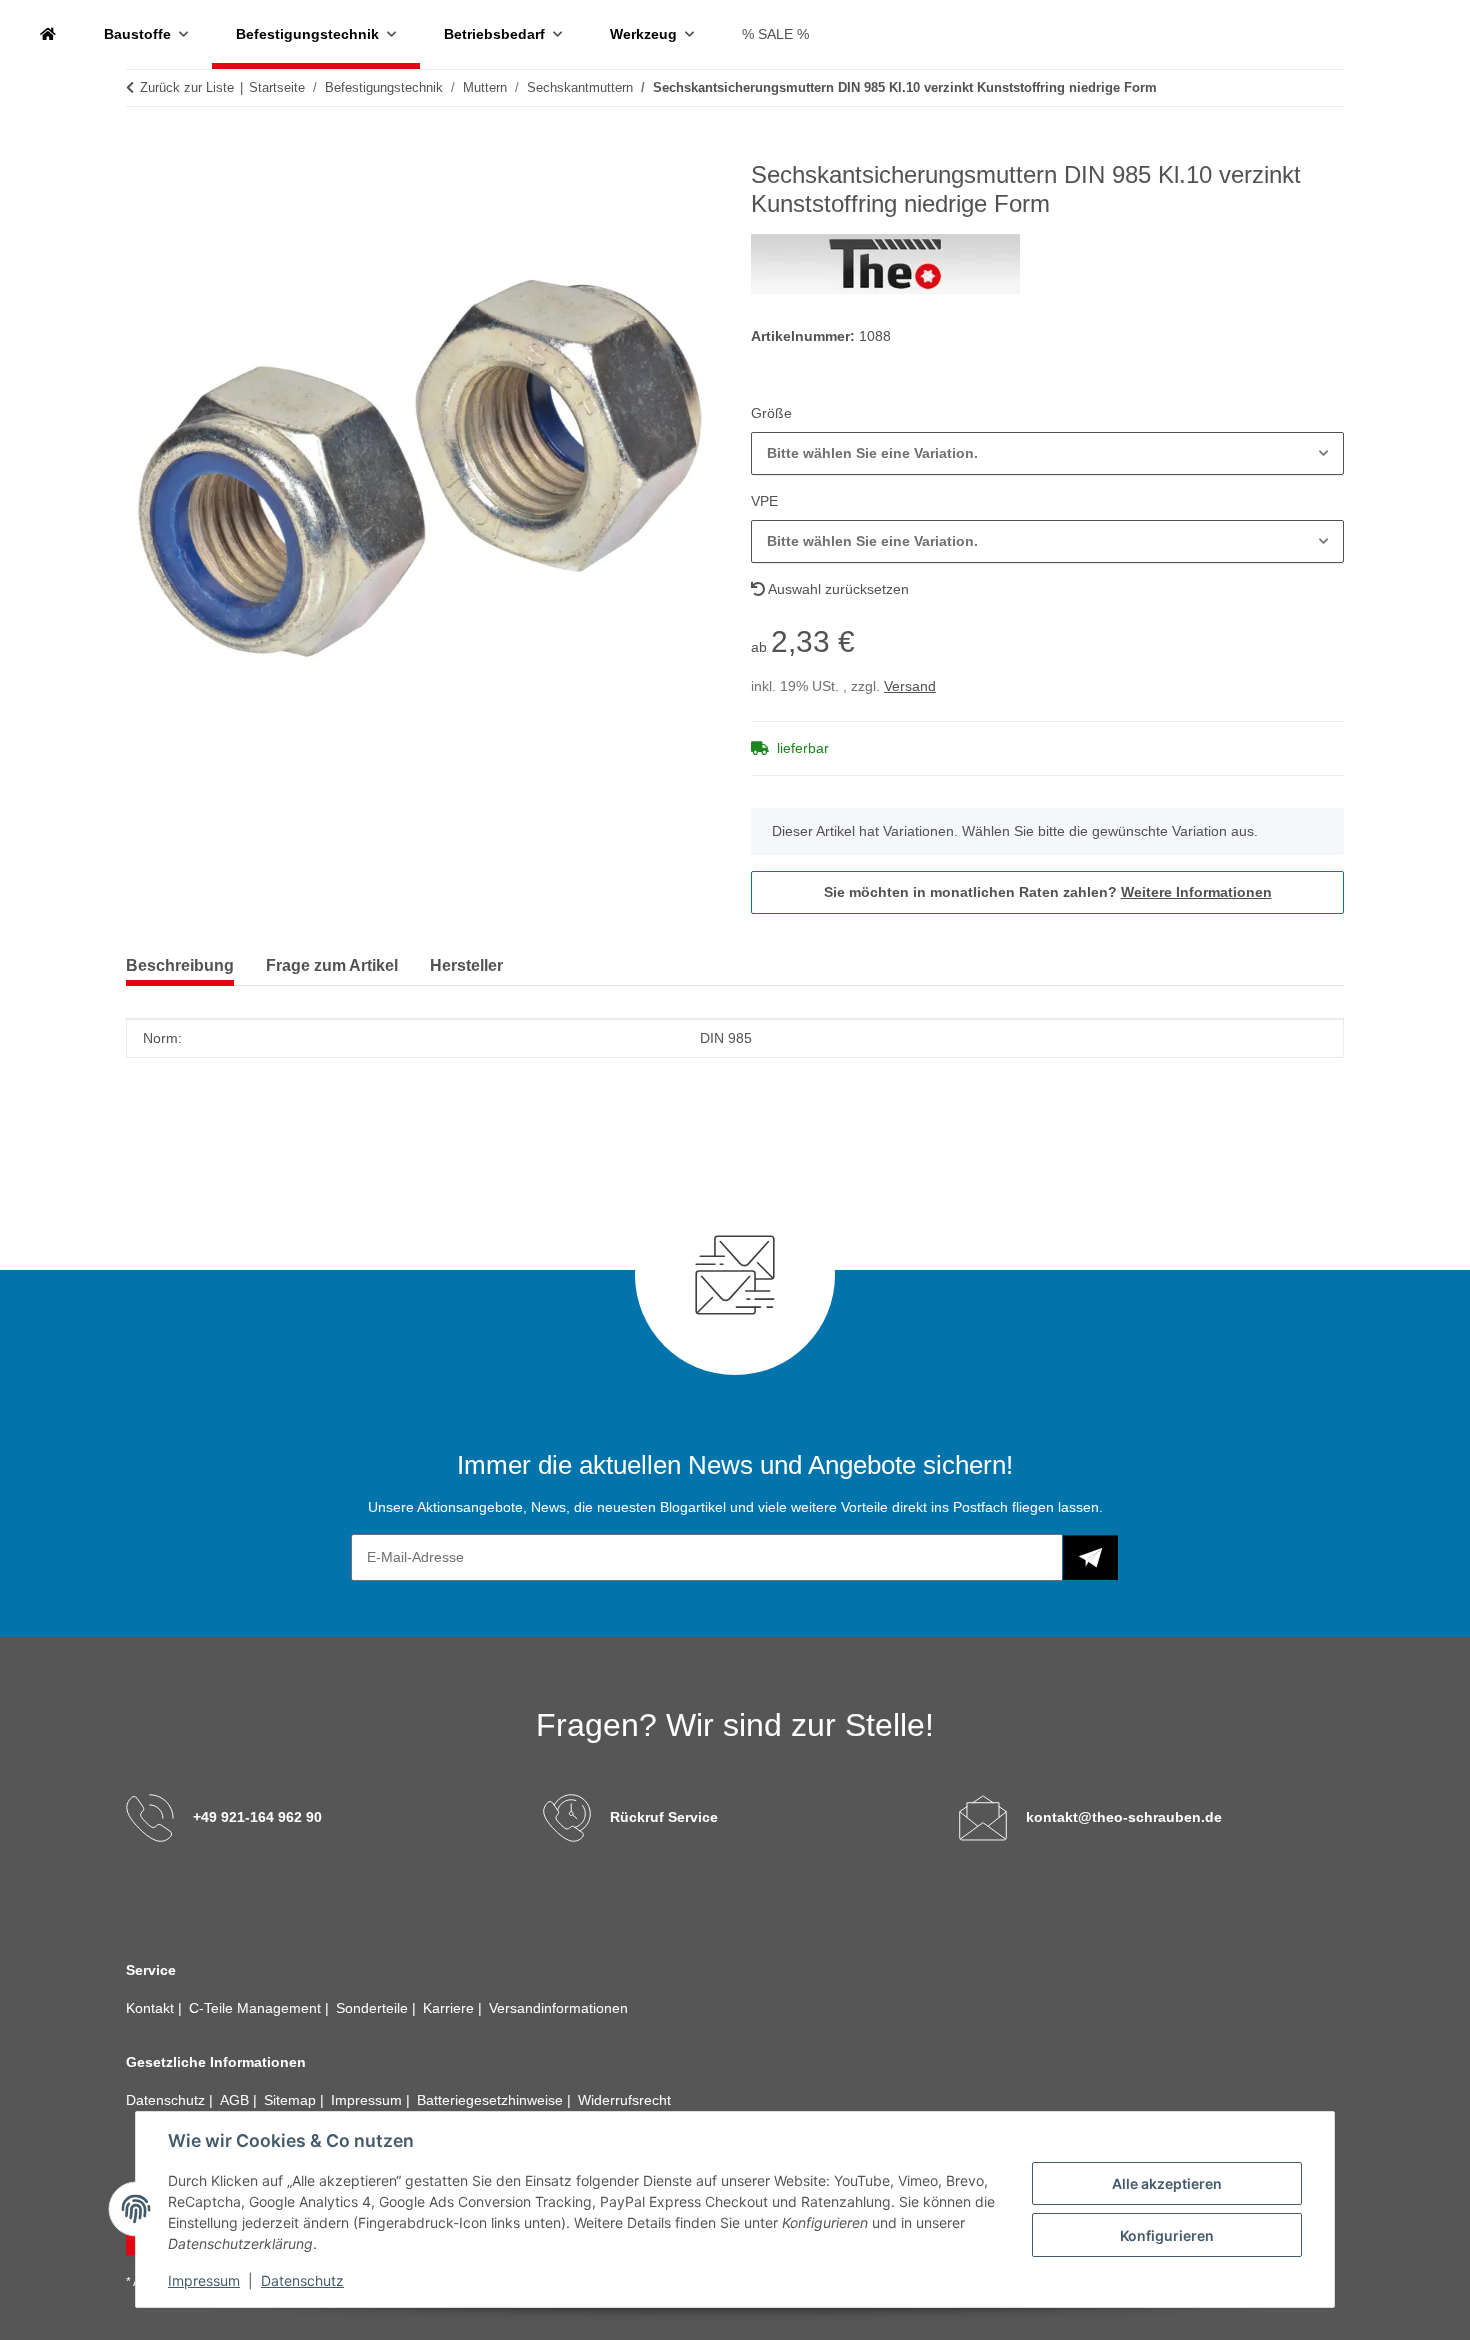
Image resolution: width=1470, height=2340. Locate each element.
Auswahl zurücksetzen (837, 589)
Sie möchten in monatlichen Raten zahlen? (1048, 892)
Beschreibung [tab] (180, 965)
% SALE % (775, 34)
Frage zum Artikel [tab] (332, 965)
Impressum (204, 2280)
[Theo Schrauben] (48, 34)
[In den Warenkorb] (142, 150)
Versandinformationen (558, 2008)
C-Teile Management (257, 2008)
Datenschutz (302, 2280)
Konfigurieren (1167, 2235)
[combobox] (1047, 453)
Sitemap (292, 2100)
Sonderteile (374, 2008)
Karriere (450, 2008)
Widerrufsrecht (624, 2100)
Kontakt (152, 2008)
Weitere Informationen (1196, 892)
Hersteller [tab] (466, 965)
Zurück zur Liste (187, 87)
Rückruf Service (664, 1817)
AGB (236, 2100)
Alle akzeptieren (1167, 2183)
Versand (910, 686)
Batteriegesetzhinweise (492, 2100)
